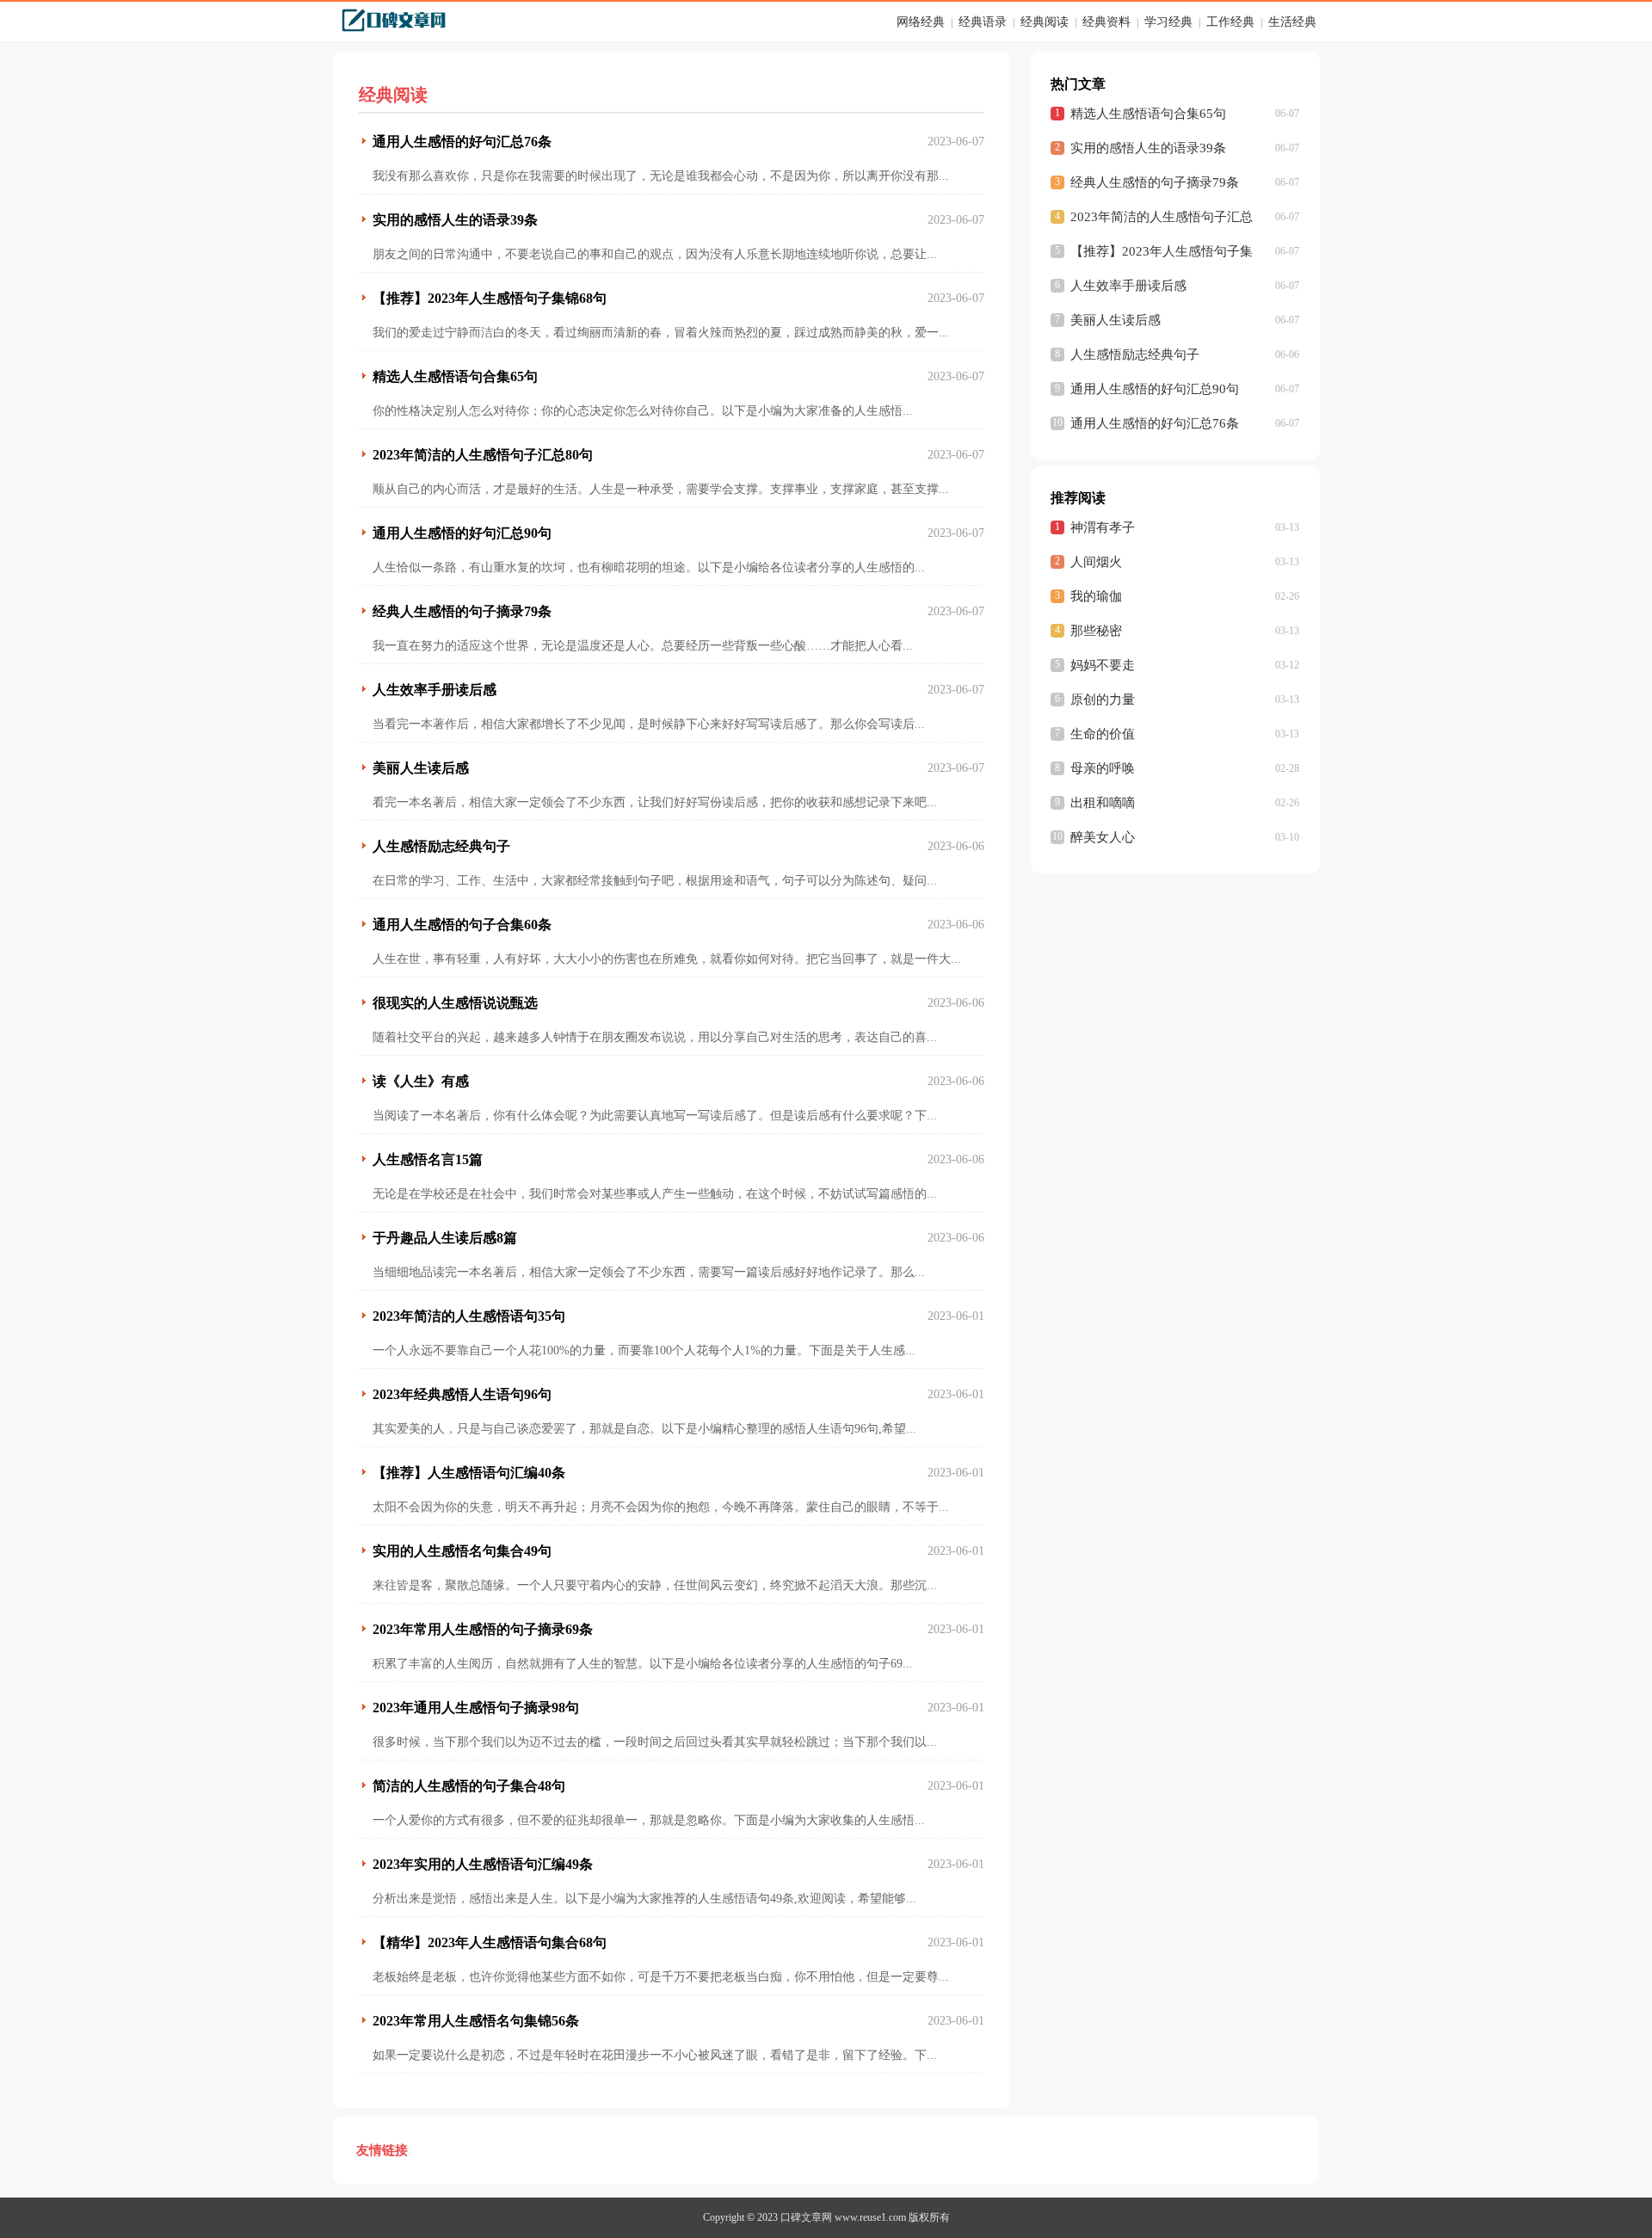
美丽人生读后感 (421, 768)
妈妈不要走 (1103, 665)
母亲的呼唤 (1103, 768)
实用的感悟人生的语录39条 (455, 220)
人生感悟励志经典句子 (441, 846)
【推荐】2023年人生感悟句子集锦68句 (490, 298)
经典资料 (1106, 22)
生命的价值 (1103, 734)
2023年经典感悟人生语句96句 (462, 1394)
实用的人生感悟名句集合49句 (462, 1551)
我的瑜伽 (1096, 596)
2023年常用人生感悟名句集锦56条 (476, 2021)
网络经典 (921, 22)
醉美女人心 (1103, 837)
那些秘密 (1096, 631)
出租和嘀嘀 (1103, 803)
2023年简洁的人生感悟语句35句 (469, 1316)
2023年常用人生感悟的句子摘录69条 (483, 1629)
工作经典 (1230, 22)
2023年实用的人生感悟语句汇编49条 (483, 1864)
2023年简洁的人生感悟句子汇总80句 (483, 455)
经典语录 (983, 22)
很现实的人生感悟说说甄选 (455, 1003)
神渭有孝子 (1103, 527)
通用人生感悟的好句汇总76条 (462, 142)
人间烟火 (1096, 562)
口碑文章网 (806, 2217)
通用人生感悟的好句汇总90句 (462, 533)
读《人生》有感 (421, 1081)
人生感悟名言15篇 (428, 1159)
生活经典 (1292, 22)
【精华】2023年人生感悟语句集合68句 (490, 1942)
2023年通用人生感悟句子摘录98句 (476, 1708)
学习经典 (1168, 22)
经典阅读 (1045, 22)
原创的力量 (1103, 700)
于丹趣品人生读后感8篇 (445, 1238)
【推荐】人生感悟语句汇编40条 (469, 1473)
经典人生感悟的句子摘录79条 (462, 611)
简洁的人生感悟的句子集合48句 (469, 1786)
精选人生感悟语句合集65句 (455, 376)
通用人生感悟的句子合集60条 (462, 925)
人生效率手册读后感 (435, 690)
